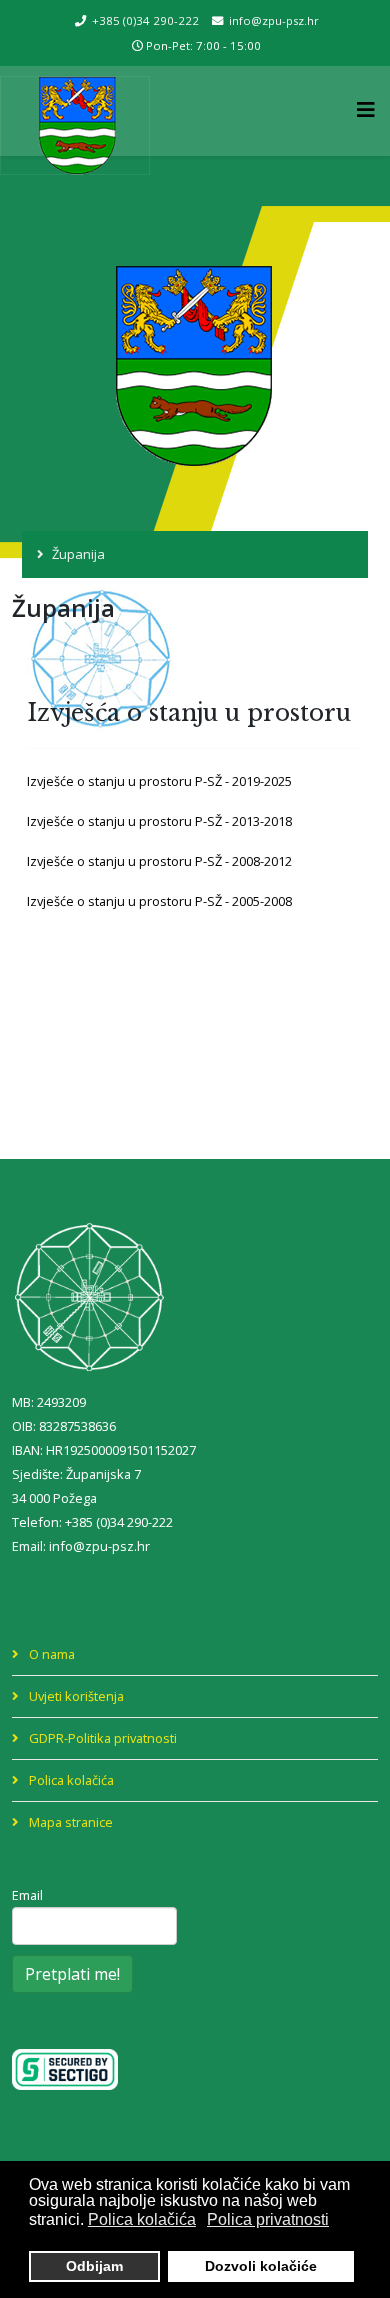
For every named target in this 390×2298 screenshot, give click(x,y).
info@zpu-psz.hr (274, 20)
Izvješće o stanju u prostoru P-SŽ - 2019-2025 (159, 781)
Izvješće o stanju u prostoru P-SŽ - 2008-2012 (159, 861)
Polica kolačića (70, 1780)
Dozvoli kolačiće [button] (261, 2266)
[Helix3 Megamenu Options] (373, 109)
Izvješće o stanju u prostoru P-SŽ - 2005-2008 (159, 901)
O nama (50, 1654)
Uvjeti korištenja (75, 1696)
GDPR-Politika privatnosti (101, 1738)
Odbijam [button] (94, 2266)
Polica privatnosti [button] (268, 2219)
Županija (78, 554)
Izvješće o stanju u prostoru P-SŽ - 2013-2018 (159, 821)
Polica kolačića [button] (142, 2219)
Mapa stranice (69, 1822)
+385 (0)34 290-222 (145, 20)
